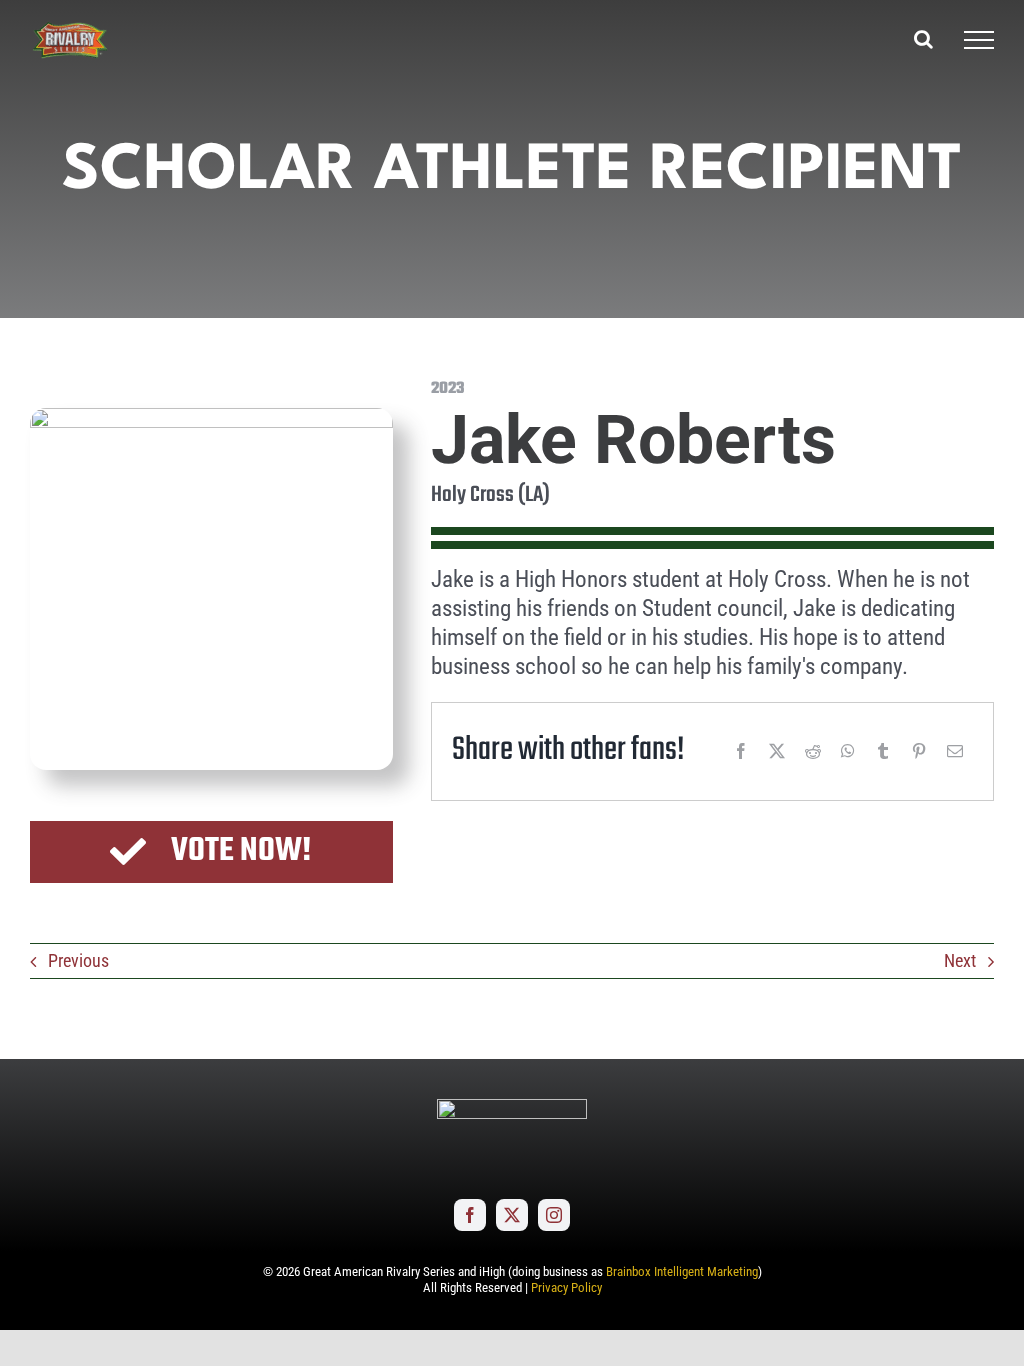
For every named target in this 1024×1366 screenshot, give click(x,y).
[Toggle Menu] (979, 40)
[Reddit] (813, 751)
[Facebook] (741, 751)
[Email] (955, 751)
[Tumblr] (883, 751)
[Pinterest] (919, 751)
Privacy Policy (566, 1287)
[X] (777, 751)
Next (960, 960)
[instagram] (554, 1215)
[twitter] (512, 1215)
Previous (78, 960)
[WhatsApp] (848, 751)
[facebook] (470, 1215)
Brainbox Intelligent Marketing (682, 1271)
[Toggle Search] (923, 39)
